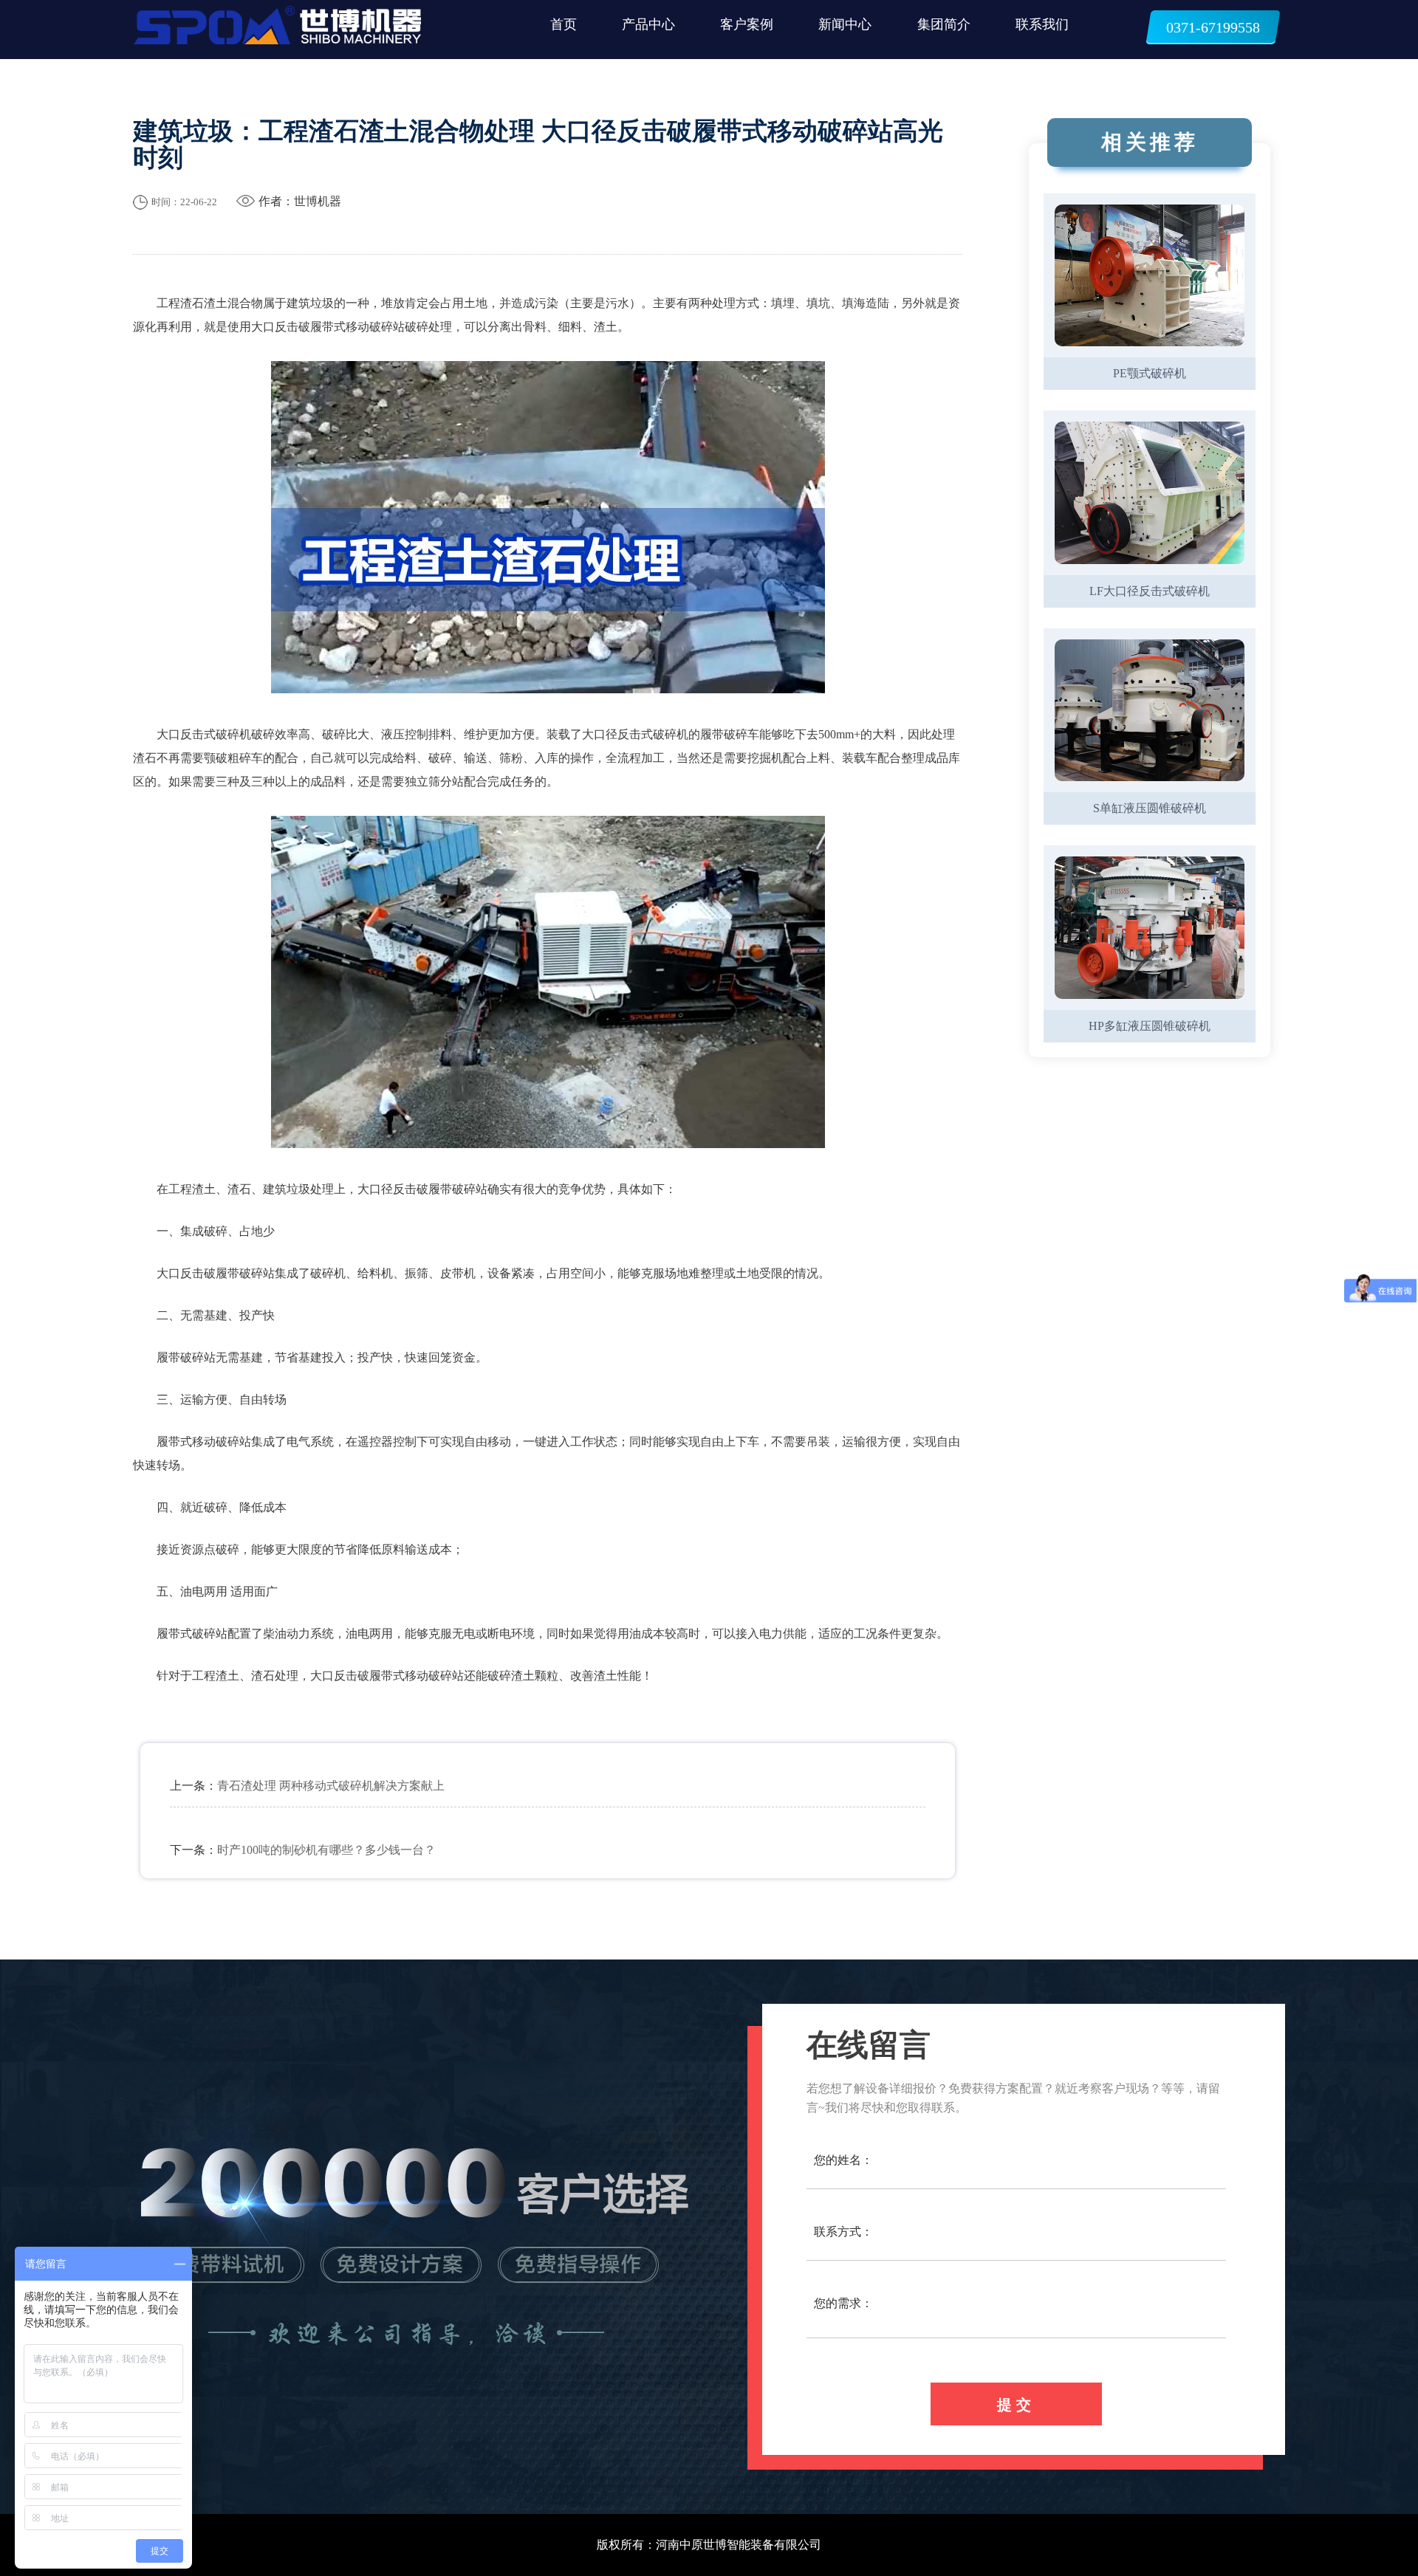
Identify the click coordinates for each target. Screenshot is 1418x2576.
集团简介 (944, 24)
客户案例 (747, 24)
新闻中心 (845, 24)
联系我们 (1042, 24)
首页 (564, 24)
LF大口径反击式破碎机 (1150, 591)
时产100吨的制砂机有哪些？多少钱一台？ (326, 1850)
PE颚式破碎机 (1150, 373)
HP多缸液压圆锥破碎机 (1150, 1026)
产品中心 (648, 24)
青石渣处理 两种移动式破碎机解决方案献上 (331, 1786)
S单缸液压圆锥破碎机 (1150, 808)
